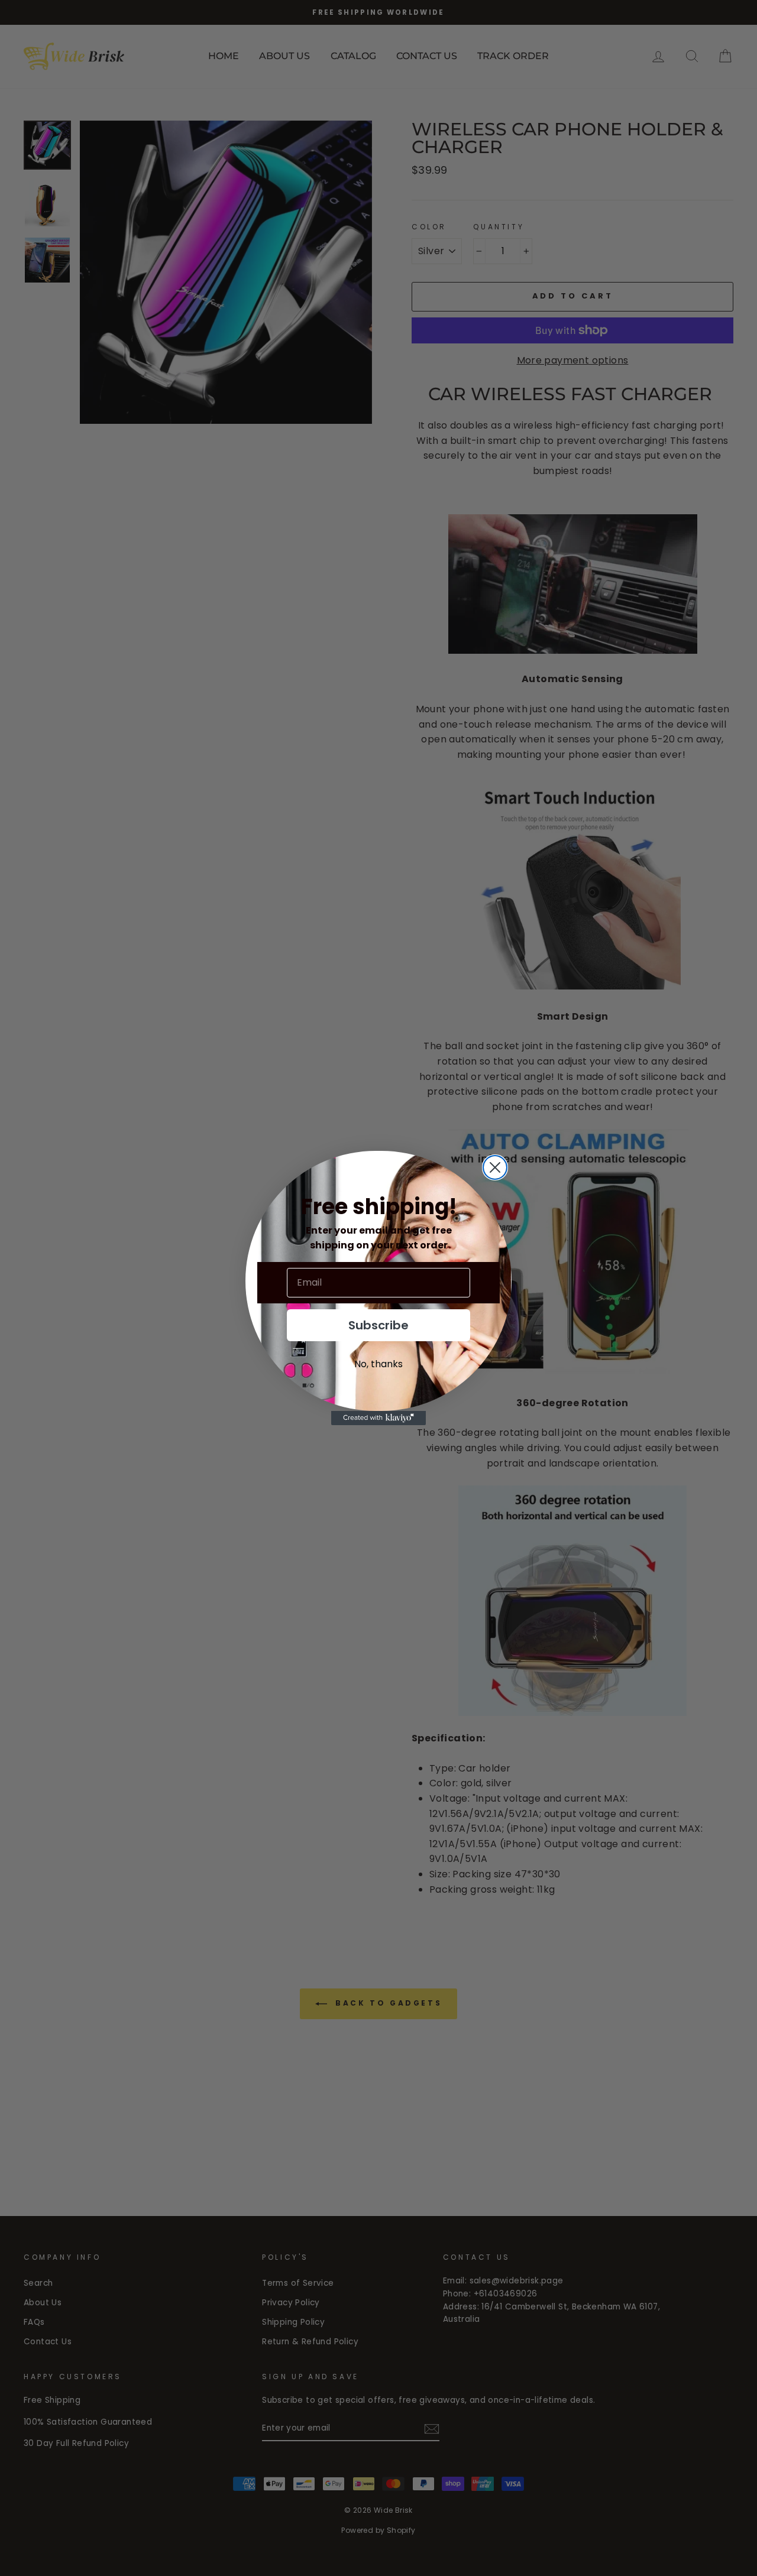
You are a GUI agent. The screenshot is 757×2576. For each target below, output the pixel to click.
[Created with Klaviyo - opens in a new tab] (378, 1418)
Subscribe (378, 1325)
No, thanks (378, 1364)
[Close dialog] (495, 1167)
